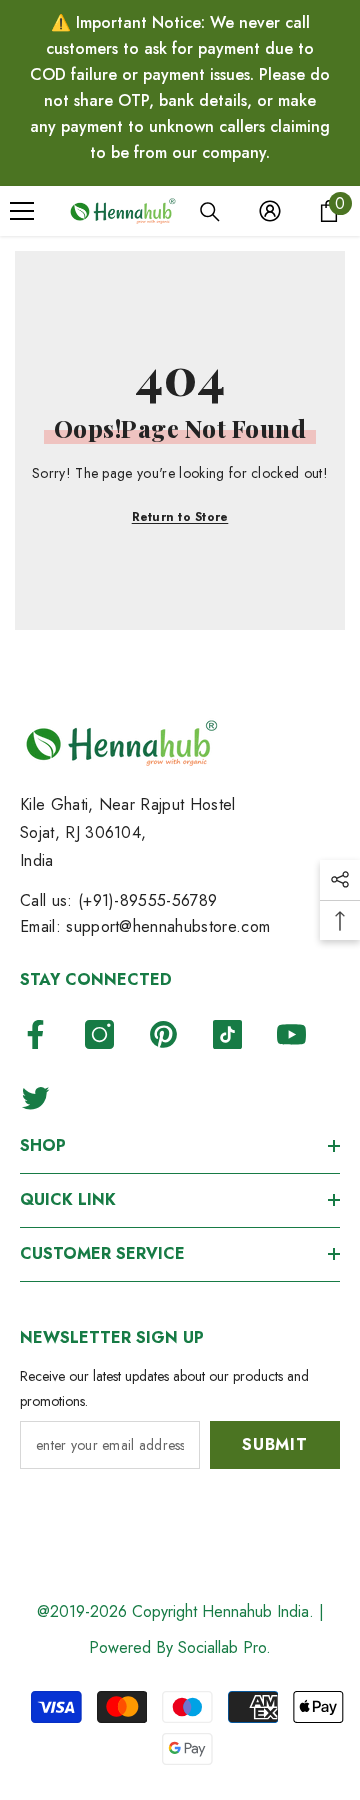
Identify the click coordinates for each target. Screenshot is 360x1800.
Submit (275, 1444)
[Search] (210, 212)
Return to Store (180, 517)
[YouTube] (291, 1034)
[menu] (22, 211)
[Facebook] (35, 1034)
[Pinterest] (163, 1034)
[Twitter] (35, 1097)
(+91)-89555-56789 (147, 900)
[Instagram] (99, 1034)
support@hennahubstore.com (168, 926)
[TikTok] (227, 1034)
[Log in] (270, 211)
